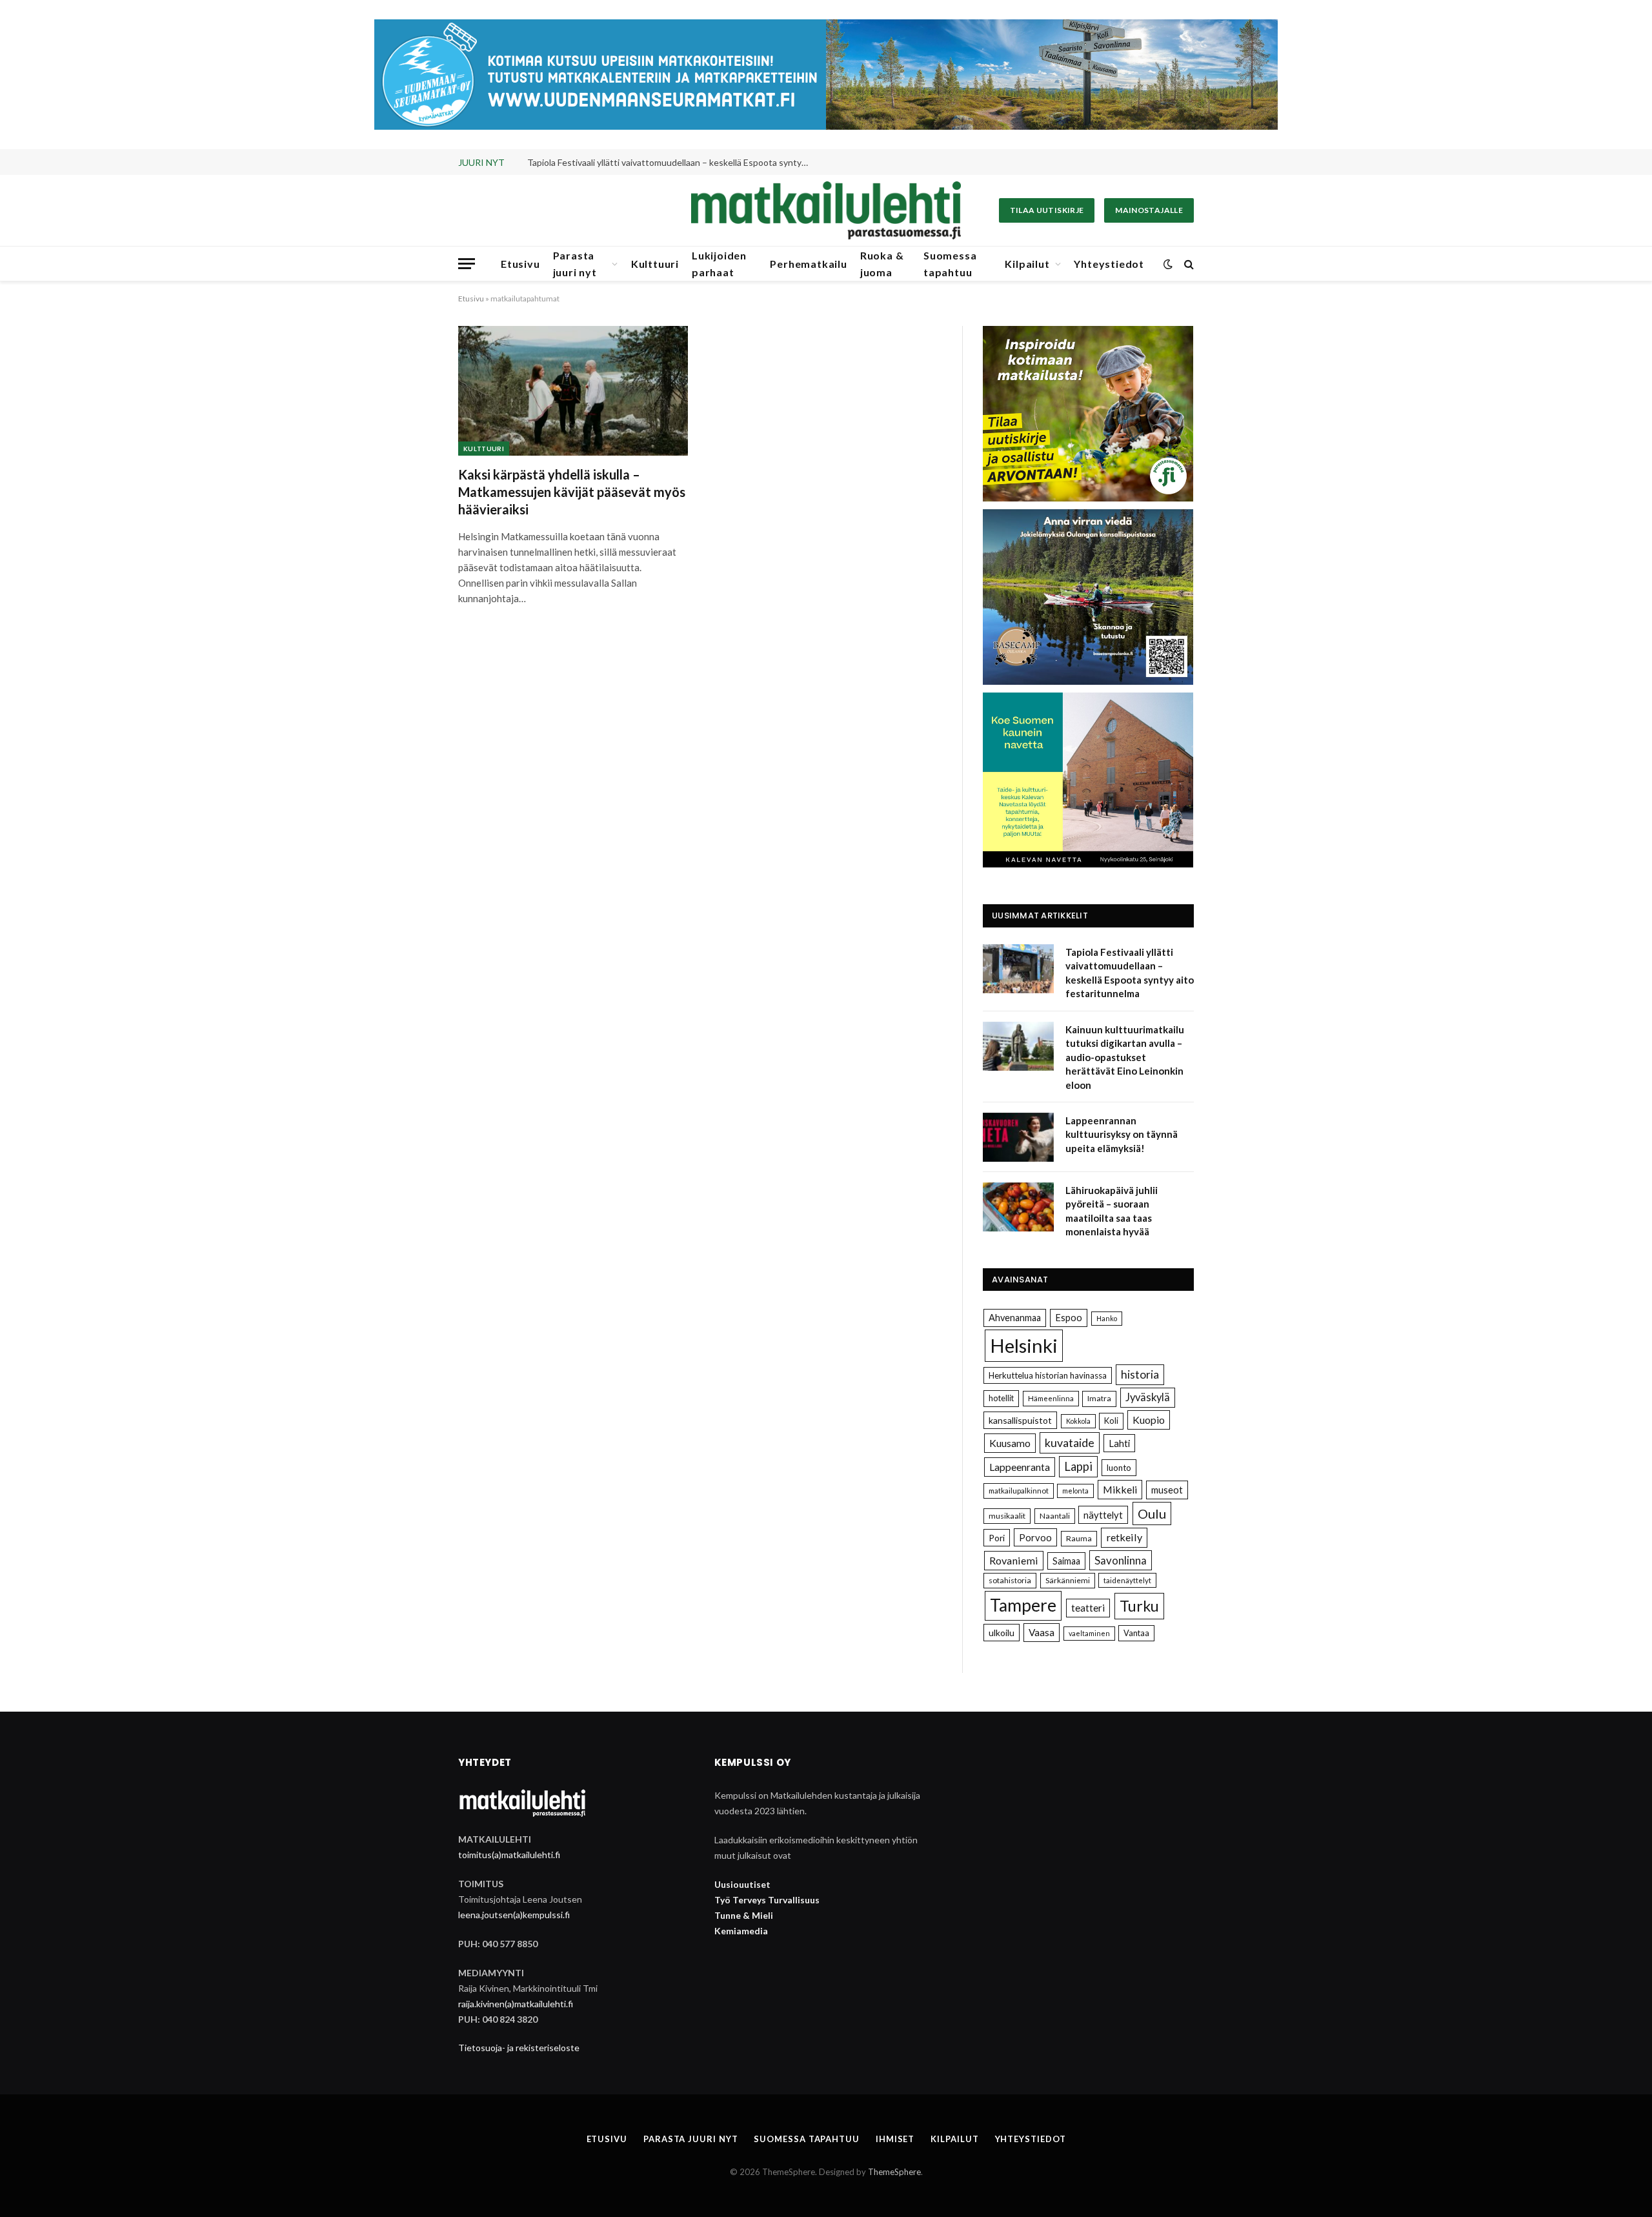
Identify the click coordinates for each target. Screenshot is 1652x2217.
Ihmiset (895, 2139)
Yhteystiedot (1109, 264)
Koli (1111, 1421)
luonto (1119, 1468)
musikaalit (1007, 1516)
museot (1167, 1490)
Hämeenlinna (1051, 1398)
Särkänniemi (1068, 1580)
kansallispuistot (1020, 1420)
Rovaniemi (1014, 1560)
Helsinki (1024, 1345)
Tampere (1023, 1605)
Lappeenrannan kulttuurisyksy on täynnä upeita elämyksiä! (1122, 1134)
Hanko (1107, 1318)
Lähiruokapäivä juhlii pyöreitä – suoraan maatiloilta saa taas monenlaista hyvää (1112, 1211)
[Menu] (467, 264)
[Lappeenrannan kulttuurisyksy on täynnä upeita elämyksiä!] (1018, 1137)
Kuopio (1149, 1420)
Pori (997, 1538)
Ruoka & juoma (882, 264)
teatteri (1088, 1608)
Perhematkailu (808, 264)
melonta (1075, 1491)
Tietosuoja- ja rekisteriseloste (519, 2048)
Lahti (1119, 1443)
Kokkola (1078, 1421)
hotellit (1001, 1398)
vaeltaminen (1089, 1633)
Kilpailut (1027, 264)
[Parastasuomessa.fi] (826, 210)
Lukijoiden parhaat (719, 264)
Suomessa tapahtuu (950, 264)
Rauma (1079, 1538)
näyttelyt (1103, 1515)
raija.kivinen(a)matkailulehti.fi (516, 2004)
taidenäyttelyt (1127, 1580)
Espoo (1069, 1318)
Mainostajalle (1149, 210)
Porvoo (1035, 1537)
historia (1140, 1374)
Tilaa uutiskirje (1047, 210)
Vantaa (1136, 1633)
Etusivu (520, 264)
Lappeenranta (1020, 1467)
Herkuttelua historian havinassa (1048, 1375)
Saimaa (1066, 1561)
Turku (1139, 1606)
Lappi (1078, 1466)
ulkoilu (1002, 1633)
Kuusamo (1010, 1443)
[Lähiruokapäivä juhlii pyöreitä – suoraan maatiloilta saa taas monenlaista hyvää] (1018, 1207)
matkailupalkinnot (1019, 1491)
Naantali (1055, 1516)
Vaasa (1042, 1632)
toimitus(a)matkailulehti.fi (509, 1855)
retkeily (1124, 1537)
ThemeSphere (894, 2172)
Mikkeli (1120, 1489)
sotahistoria (1010, 1580)
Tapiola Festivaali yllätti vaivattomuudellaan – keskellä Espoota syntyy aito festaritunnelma (1130, 973)
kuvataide (1070, 1443)
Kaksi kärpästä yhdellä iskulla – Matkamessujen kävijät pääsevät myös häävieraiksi (572, 492)
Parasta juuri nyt (575, 264)
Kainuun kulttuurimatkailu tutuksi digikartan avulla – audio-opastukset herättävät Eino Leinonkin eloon (672, 162)
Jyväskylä (1148, 1397)
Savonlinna (1121, 1560)
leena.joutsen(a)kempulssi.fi (514, 1915)
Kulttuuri (655, 264)
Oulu (1152, 1513)
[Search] (1188, 264)
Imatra (1099, 1398)
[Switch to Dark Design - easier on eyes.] (1168, 264)
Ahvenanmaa (1015, 1318)
